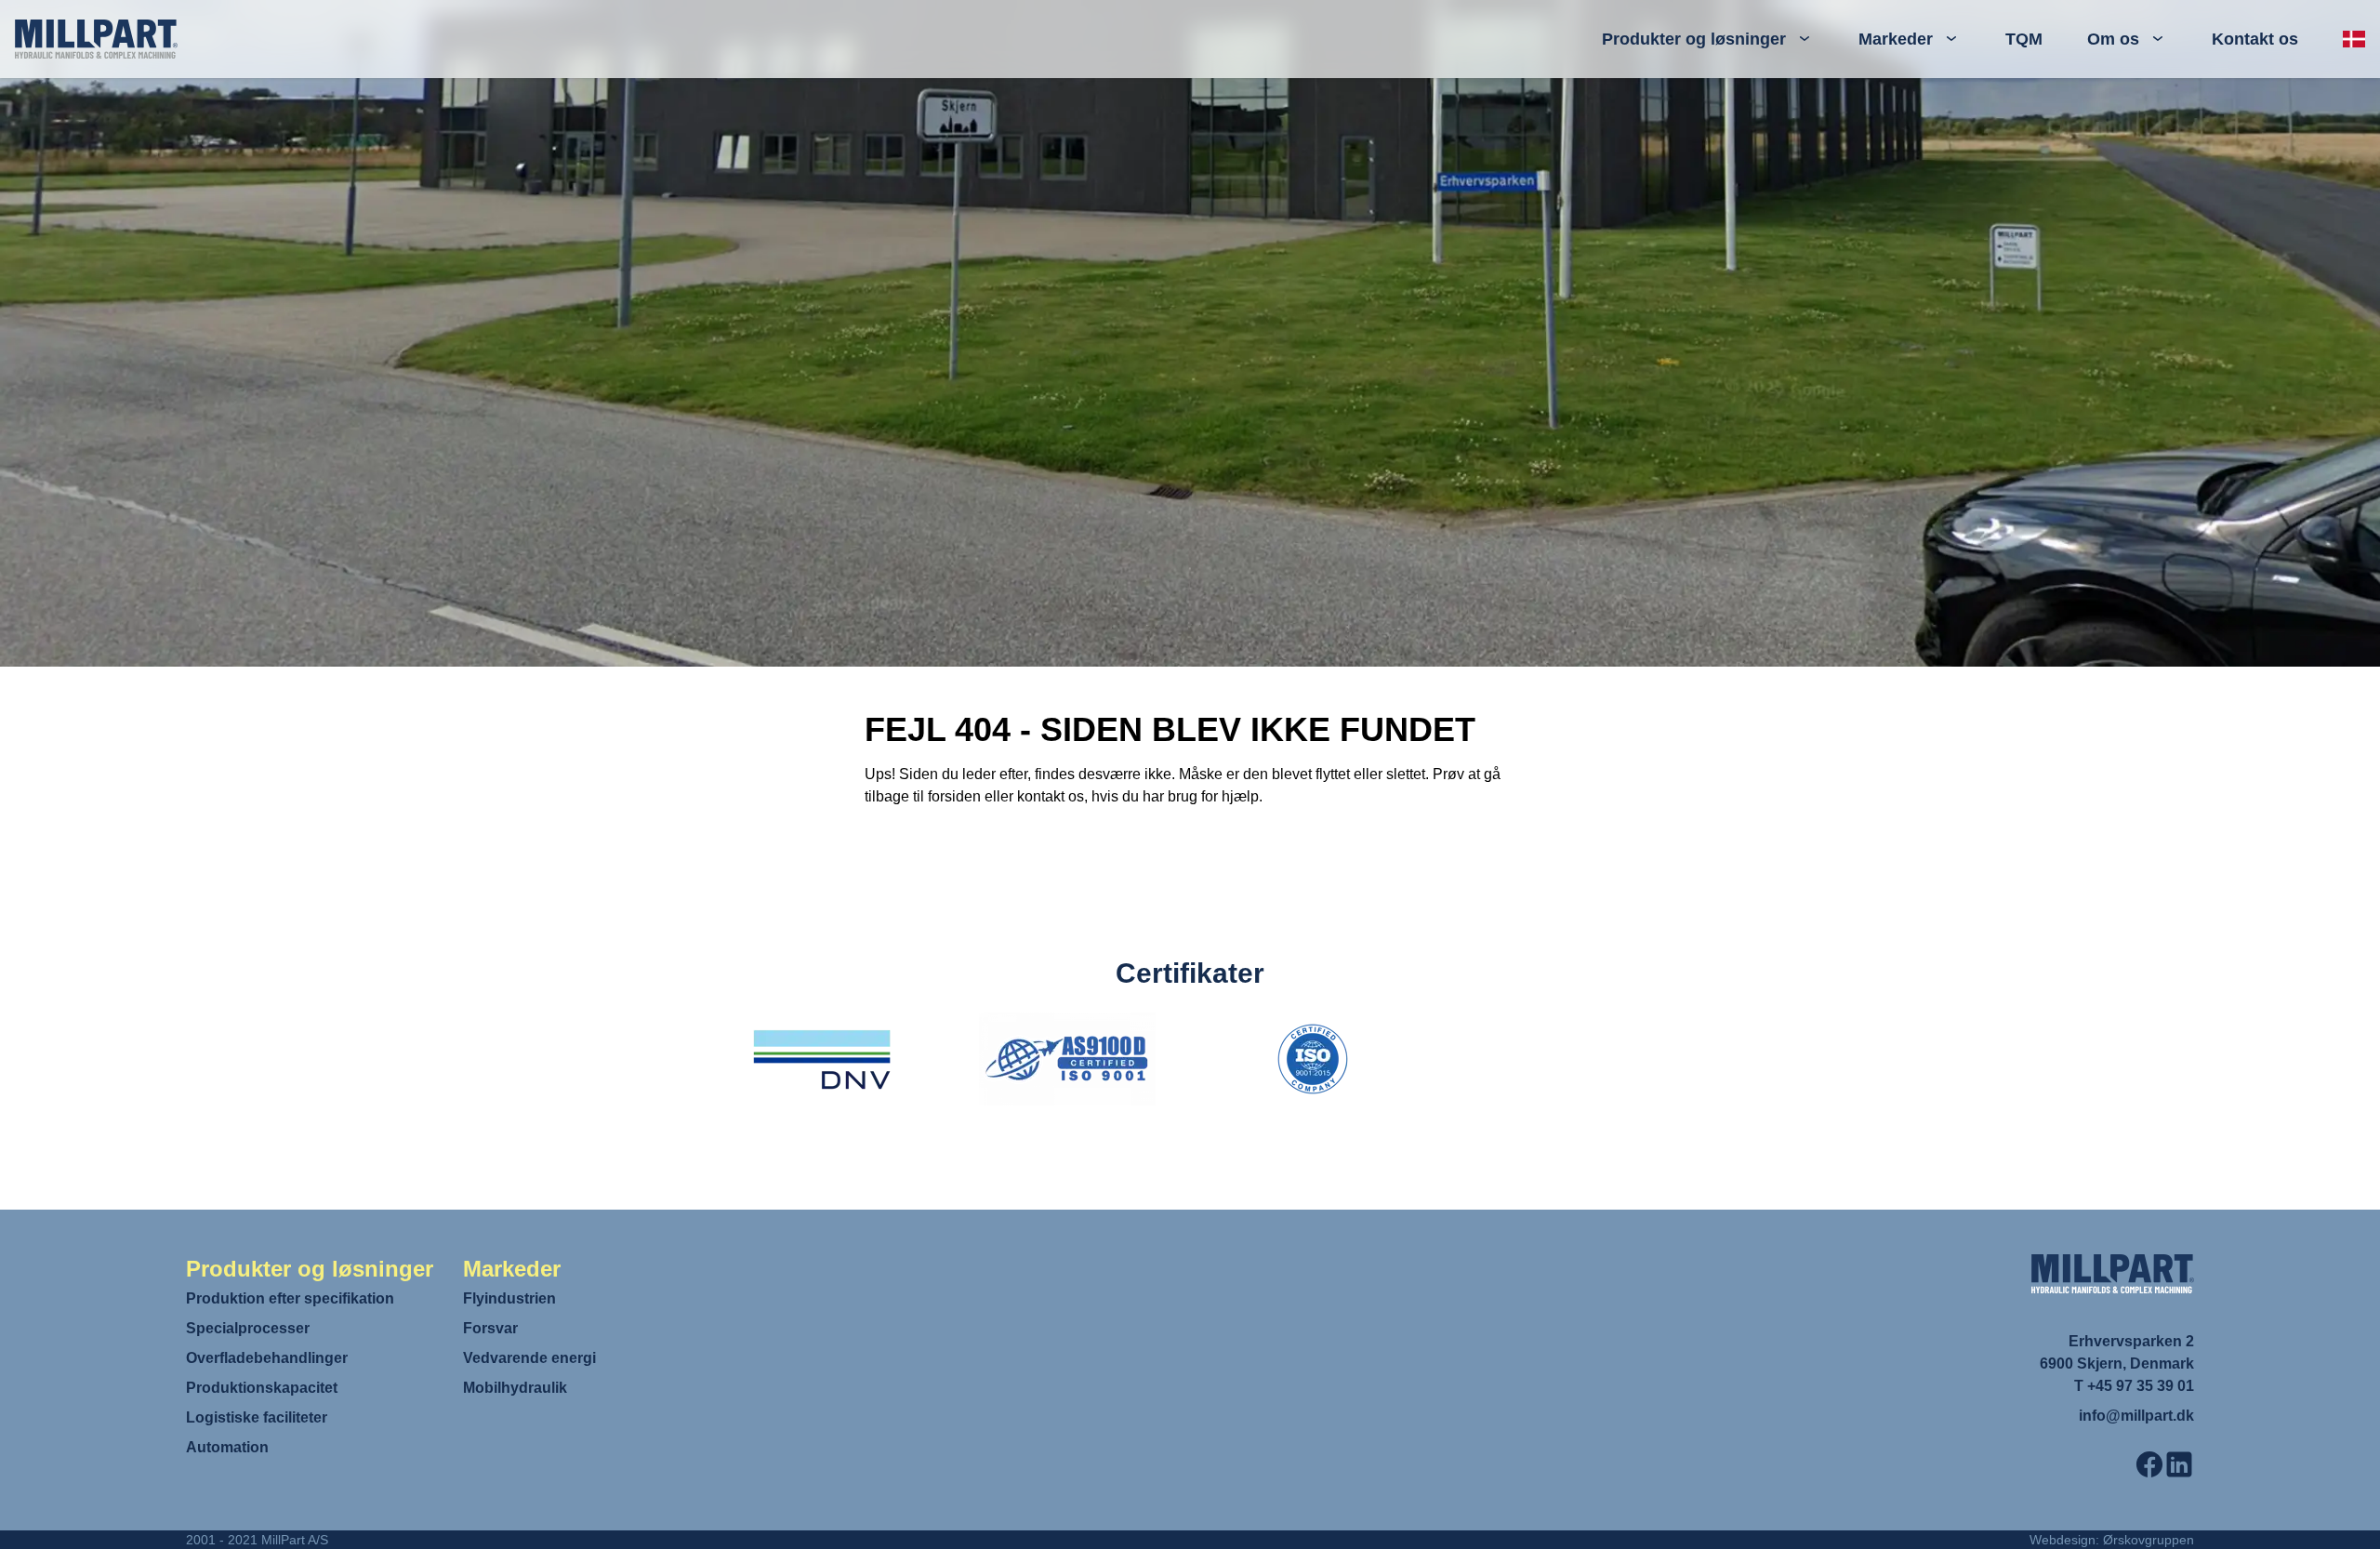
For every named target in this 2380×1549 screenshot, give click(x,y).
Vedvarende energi (529, 1358)
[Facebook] (2149, 1464)
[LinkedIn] (2179, 1464)
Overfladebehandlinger (267, 1358)
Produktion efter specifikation (290, 1298)
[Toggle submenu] (1805, 39)
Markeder (1896, 39)
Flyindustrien (509, 1298)
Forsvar (490, 1328)
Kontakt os (2255, 39)
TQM (2024, 39)
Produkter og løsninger (1694, 39)
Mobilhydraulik (515, 1388)
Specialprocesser (248, 1328)
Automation (227, 1447)
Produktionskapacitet (262, 1388)
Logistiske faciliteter (257, 1417)
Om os (2113, 39)
